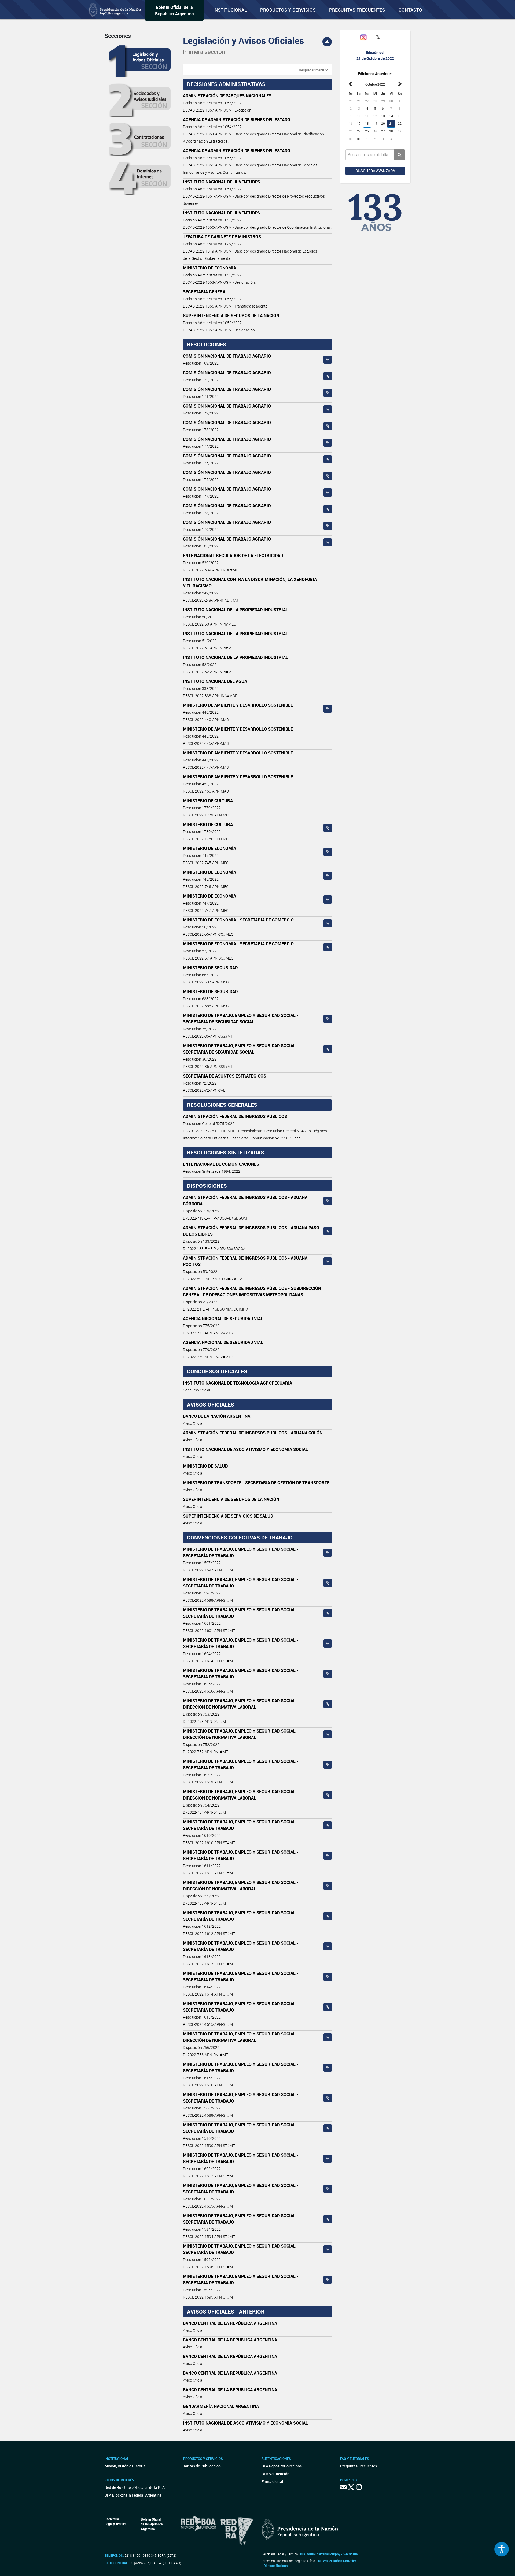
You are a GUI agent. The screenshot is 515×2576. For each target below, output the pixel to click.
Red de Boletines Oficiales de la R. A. (135, 2487)
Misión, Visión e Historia (125, 2466)
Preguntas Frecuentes (357, 10)
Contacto (410, 10)
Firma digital (272, 2481)
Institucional (230, 10)
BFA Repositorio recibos (282, 2466)
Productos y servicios (288, 10)
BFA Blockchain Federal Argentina (133, 2495)
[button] (313, 70)
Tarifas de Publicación (202, 2466)
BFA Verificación (275, 2474)
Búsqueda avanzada (375, 171)
